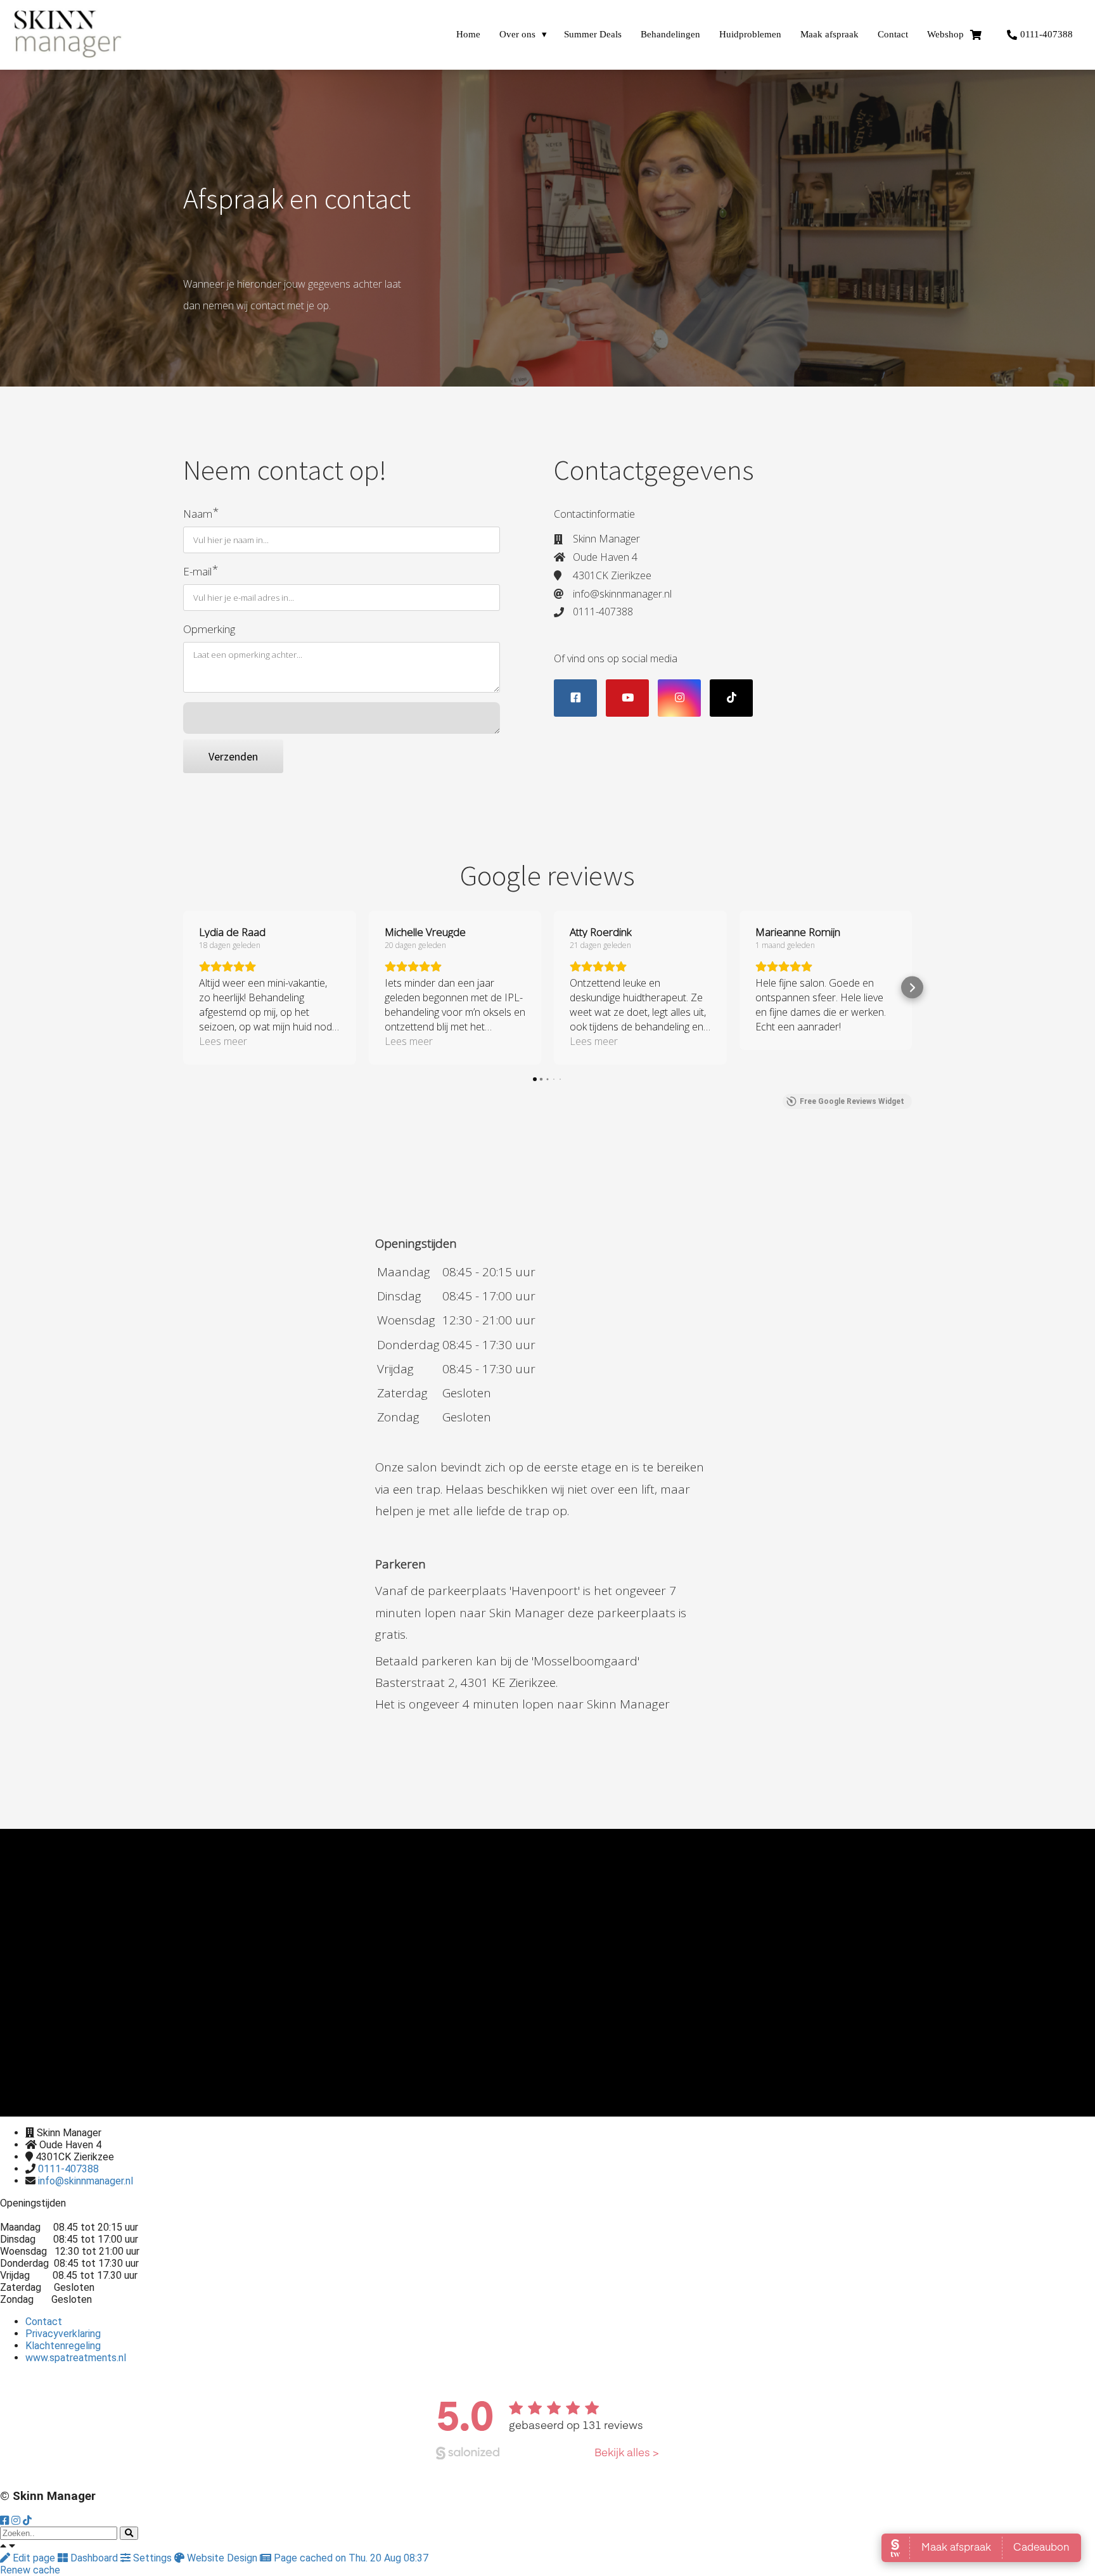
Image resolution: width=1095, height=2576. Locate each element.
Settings (152, 2558)
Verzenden (233, 756)
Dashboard (94, 2558)
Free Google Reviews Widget (852, 1101)
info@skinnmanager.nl (86, 2181)
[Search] (129, 2533)
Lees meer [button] (223, 1041)
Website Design (222, 2558)
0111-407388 (68, 2169)
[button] (183, 988)
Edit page (34, 2558)
